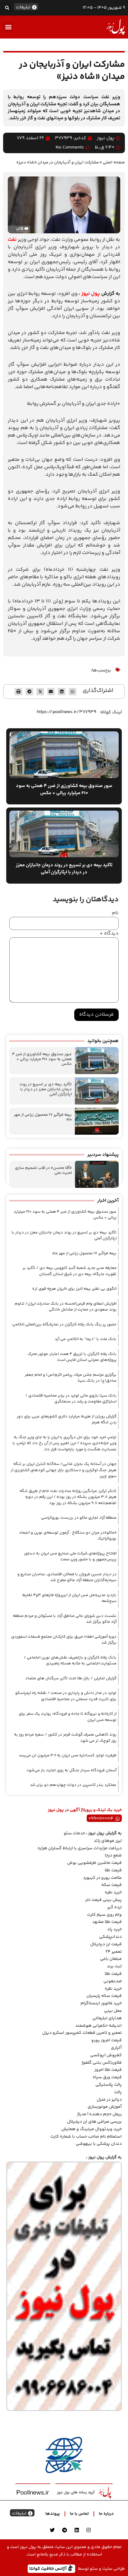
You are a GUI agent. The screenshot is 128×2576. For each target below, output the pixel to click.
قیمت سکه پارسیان (104, 1996)
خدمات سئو (74, 1833)
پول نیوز (91, 294)
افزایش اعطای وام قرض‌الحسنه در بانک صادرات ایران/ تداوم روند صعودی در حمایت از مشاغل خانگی (66, 1307)
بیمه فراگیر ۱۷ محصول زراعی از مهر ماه (43, 1117)
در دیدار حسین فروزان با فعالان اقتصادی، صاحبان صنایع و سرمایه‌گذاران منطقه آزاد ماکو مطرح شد (67, 1577)
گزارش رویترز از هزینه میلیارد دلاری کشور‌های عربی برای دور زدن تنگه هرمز (67, 1420)
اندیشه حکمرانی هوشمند (98, 2026)
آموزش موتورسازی (105, 2107)
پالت (118, 2092)
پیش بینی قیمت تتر (103, 1900)
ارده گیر (114, 1907)
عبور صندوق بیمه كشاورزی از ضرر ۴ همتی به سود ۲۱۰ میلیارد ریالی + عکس (42, 1059)
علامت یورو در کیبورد (102, 1878)
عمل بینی (113, 2011)
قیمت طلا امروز (108, 2070)
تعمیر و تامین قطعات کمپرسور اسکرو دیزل (82, 2033)
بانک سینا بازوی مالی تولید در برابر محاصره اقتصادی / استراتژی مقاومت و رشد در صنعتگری (71, 1399)
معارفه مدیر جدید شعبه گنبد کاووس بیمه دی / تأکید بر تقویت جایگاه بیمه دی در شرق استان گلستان (70, 1271)
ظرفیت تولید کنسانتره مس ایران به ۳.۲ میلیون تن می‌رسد (68, 1755)
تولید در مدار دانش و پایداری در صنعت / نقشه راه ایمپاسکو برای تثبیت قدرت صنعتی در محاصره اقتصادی (66, 1696)
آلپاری (116, 2048)
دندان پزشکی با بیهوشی (99, 2144)
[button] (7, 8)
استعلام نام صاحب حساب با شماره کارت (86, 2137)
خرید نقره (113, 1892)
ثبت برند (114, 1966)
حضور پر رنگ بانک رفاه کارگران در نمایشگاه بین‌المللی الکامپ (64, 1325)
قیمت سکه (112, 1885)
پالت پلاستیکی (109, 2085)
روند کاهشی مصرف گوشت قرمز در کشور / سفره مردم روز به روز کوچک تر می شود (65, 1738)
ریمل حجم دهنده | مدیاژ (99, 2114)
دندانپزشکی (110, 1937)
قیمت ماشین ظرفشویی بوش (94, 1863)
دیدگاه (109, 934)
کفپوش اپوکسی (106, 2055)
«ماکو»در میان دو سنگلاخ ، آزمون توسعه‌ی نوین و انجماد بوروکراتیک (68, 1536)
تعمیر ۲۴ (114, 1952)
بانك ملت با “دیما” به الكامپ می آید (86, 1339)
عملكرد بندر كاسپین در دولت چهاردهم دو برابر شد (73, 1785)
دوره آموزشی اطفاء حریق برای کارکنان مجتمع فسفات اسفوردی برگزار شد (64, 1640)
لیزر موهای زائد (108, 1841)
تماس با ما (79, 2514)
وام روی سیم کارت (104, 1915)
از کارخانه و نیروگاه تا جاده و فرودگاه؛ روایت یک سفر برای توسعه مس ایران (68, 1717)
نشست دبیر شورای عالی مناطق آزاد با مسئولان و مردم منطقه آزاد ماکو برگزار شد (65, 1619)
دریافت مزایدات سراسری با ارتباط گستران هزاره (80, 1848)
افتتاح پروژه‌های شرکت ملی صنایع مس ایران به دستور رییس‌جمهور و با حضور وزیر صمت (70, 1557)
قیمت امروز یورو (107, 2040)
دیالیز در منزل (109, 2100)
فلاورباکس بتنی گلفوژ (102, 2063)
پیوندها (53, 2514)
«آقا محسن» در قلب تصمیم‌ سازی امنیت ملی (43, 1170)
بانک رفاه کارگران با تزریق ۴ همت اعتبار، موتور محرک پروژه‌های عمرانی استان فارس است (72, 1357)
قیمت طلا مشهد (107, 1922)
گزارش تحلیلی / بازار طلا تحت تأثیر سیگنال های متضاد (71, 1678)
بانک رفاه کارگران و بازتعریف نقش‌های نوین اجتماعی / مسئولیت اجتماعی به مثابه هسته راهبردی (70, 1661)
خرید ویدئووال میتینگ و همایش (91, 2129)
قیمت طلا (113, 1870)
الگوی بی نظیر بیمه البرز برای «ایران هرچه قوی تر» (74, 1289)
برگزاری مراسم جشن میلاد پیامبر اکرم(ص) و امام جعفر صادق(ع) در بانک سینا (71, 1378)
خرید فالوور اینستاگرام (101, 2003)
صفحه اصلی (114, 162)
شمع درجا (113, 1855)
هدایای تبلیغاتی (107, 2018)
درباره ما (106, 2514)
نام (115, 913)
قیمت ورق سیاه (107, 2077)
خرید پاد (114, 1929)
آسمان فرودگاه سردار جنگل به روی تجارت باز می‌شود (71, 1770)
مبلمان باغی (111, 1959)
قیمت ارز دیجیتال (106, 1944)
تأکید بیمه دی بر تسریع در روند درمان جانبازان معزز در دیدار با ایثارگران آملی (46, 1089)
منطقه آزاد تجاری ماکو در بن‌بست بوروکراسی (79, 1518)
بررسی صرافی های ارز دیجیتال (94, 2122)
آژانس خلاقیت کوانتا (48, 2568)
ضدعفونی (113, 1981)
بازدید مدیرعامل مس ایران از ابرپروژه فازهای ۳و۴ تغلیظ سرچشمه (69, 1598)
